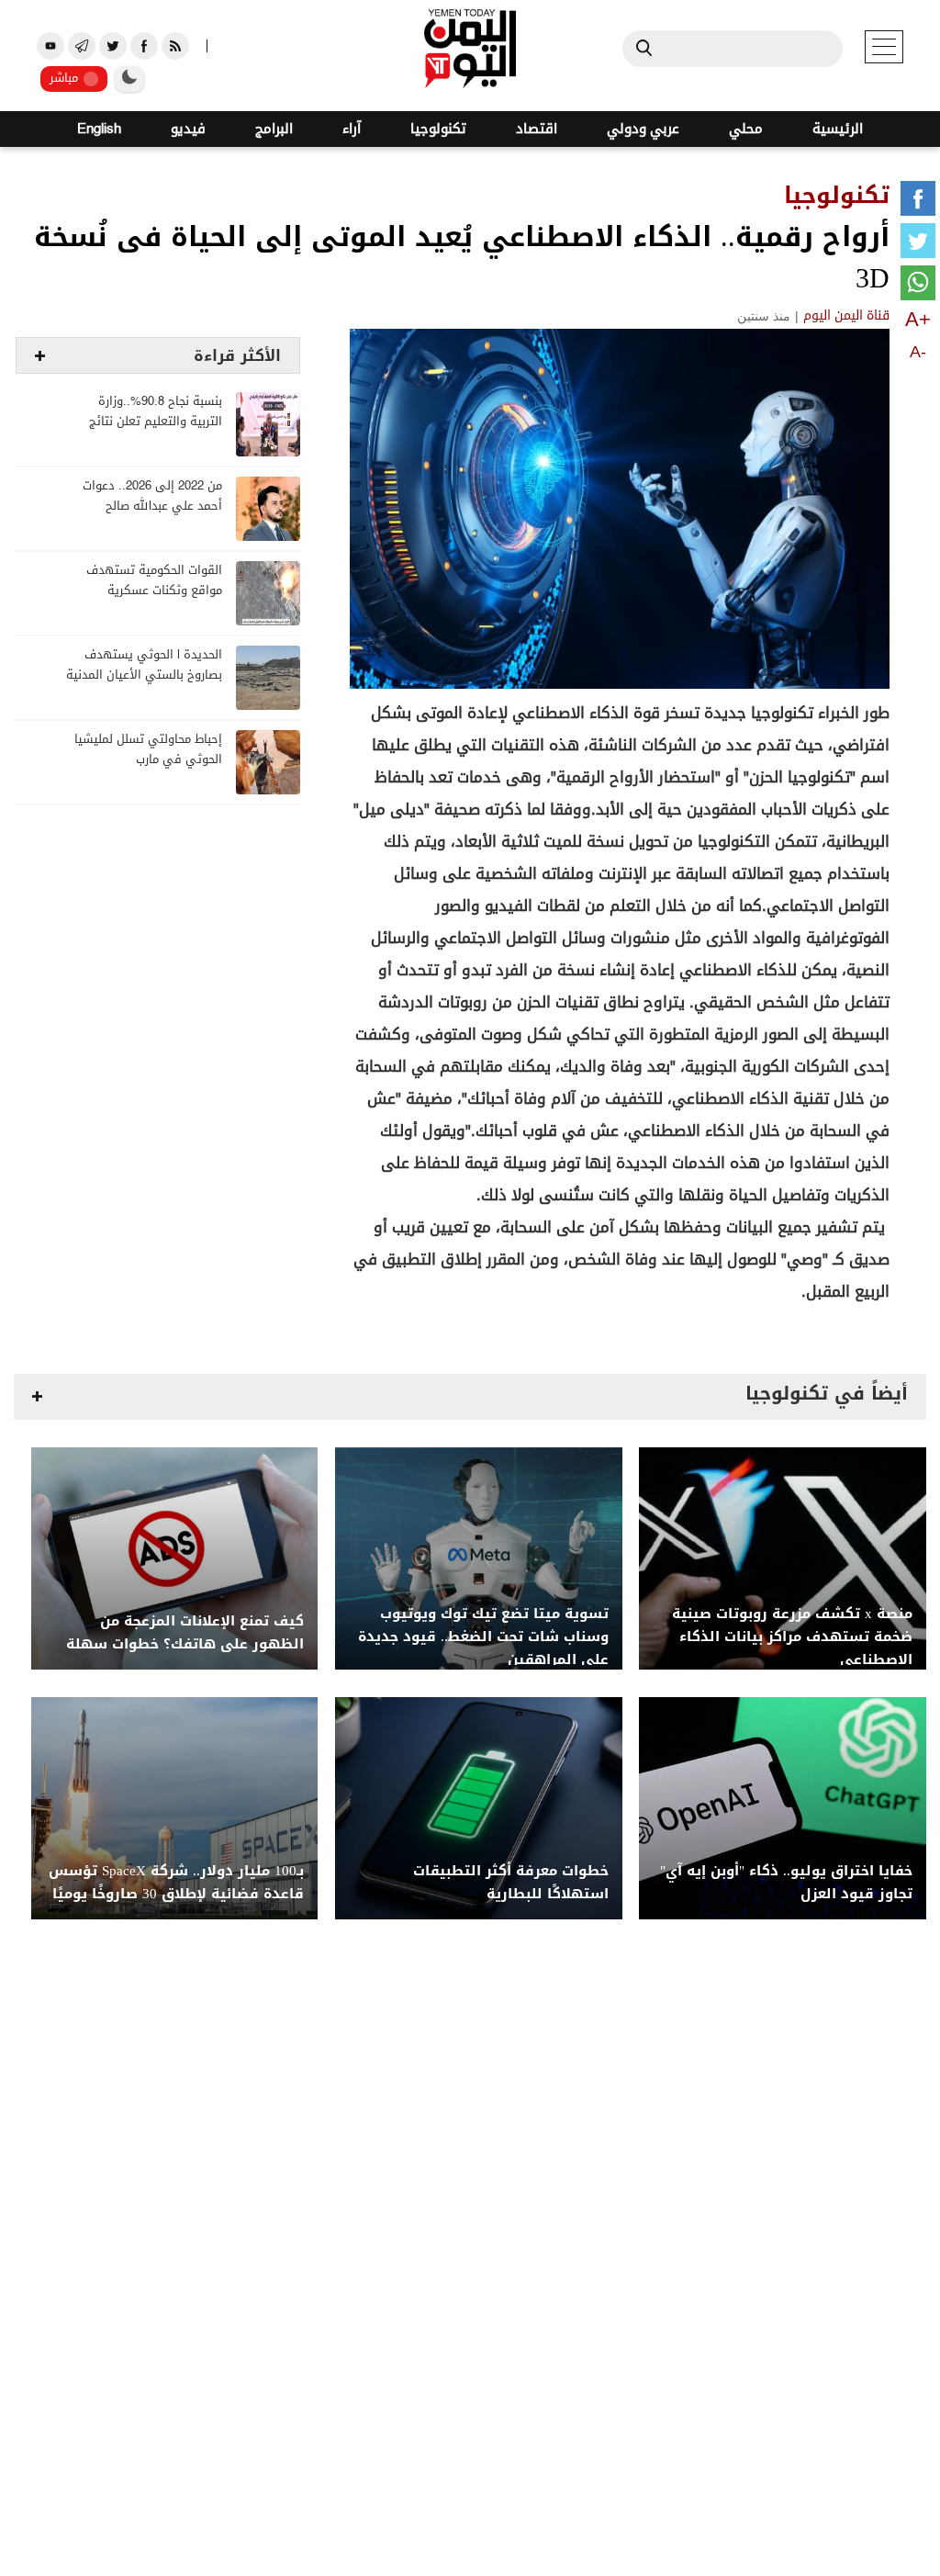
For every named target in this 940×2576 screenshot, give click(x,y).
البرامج (274, 129)
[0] (918, 202)
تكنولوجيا (438, 129)
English (99, 129)
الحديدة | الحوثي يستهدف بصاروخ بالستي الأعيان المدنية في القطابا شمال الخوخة (144, 675)
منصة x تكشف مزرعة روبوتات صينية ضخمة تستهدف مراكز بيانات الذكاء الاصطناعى (792, 1637)
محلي (746, 129)
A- (918, 352)
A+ (918, 319)
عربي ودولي (643, 129)
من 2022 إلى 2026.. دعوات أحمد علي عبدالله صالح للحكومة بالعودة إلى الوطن (151, 506)
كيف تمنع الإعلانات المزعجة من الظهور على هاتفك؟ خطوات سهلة (185, 1633)
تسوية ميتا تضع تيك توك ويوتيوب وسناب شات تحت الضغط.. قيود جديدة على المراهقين (483, 1637)
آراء (352, 129)
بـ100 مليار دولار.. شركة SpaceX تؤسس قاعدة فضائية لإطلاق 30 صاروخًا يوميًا (176, 1883)
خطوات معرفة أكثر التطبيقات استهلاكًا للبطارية (511, 1883)
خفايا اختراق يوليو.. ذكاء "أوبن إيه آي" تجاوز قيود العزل (786, 1883)
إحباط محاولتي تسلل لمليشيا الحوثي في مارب (148, 750)
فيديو (188, 129)
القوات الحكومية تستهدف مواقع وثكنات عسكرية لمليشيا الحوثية (154, 591)
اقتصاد (537, 129)
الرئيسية (838, 129)
